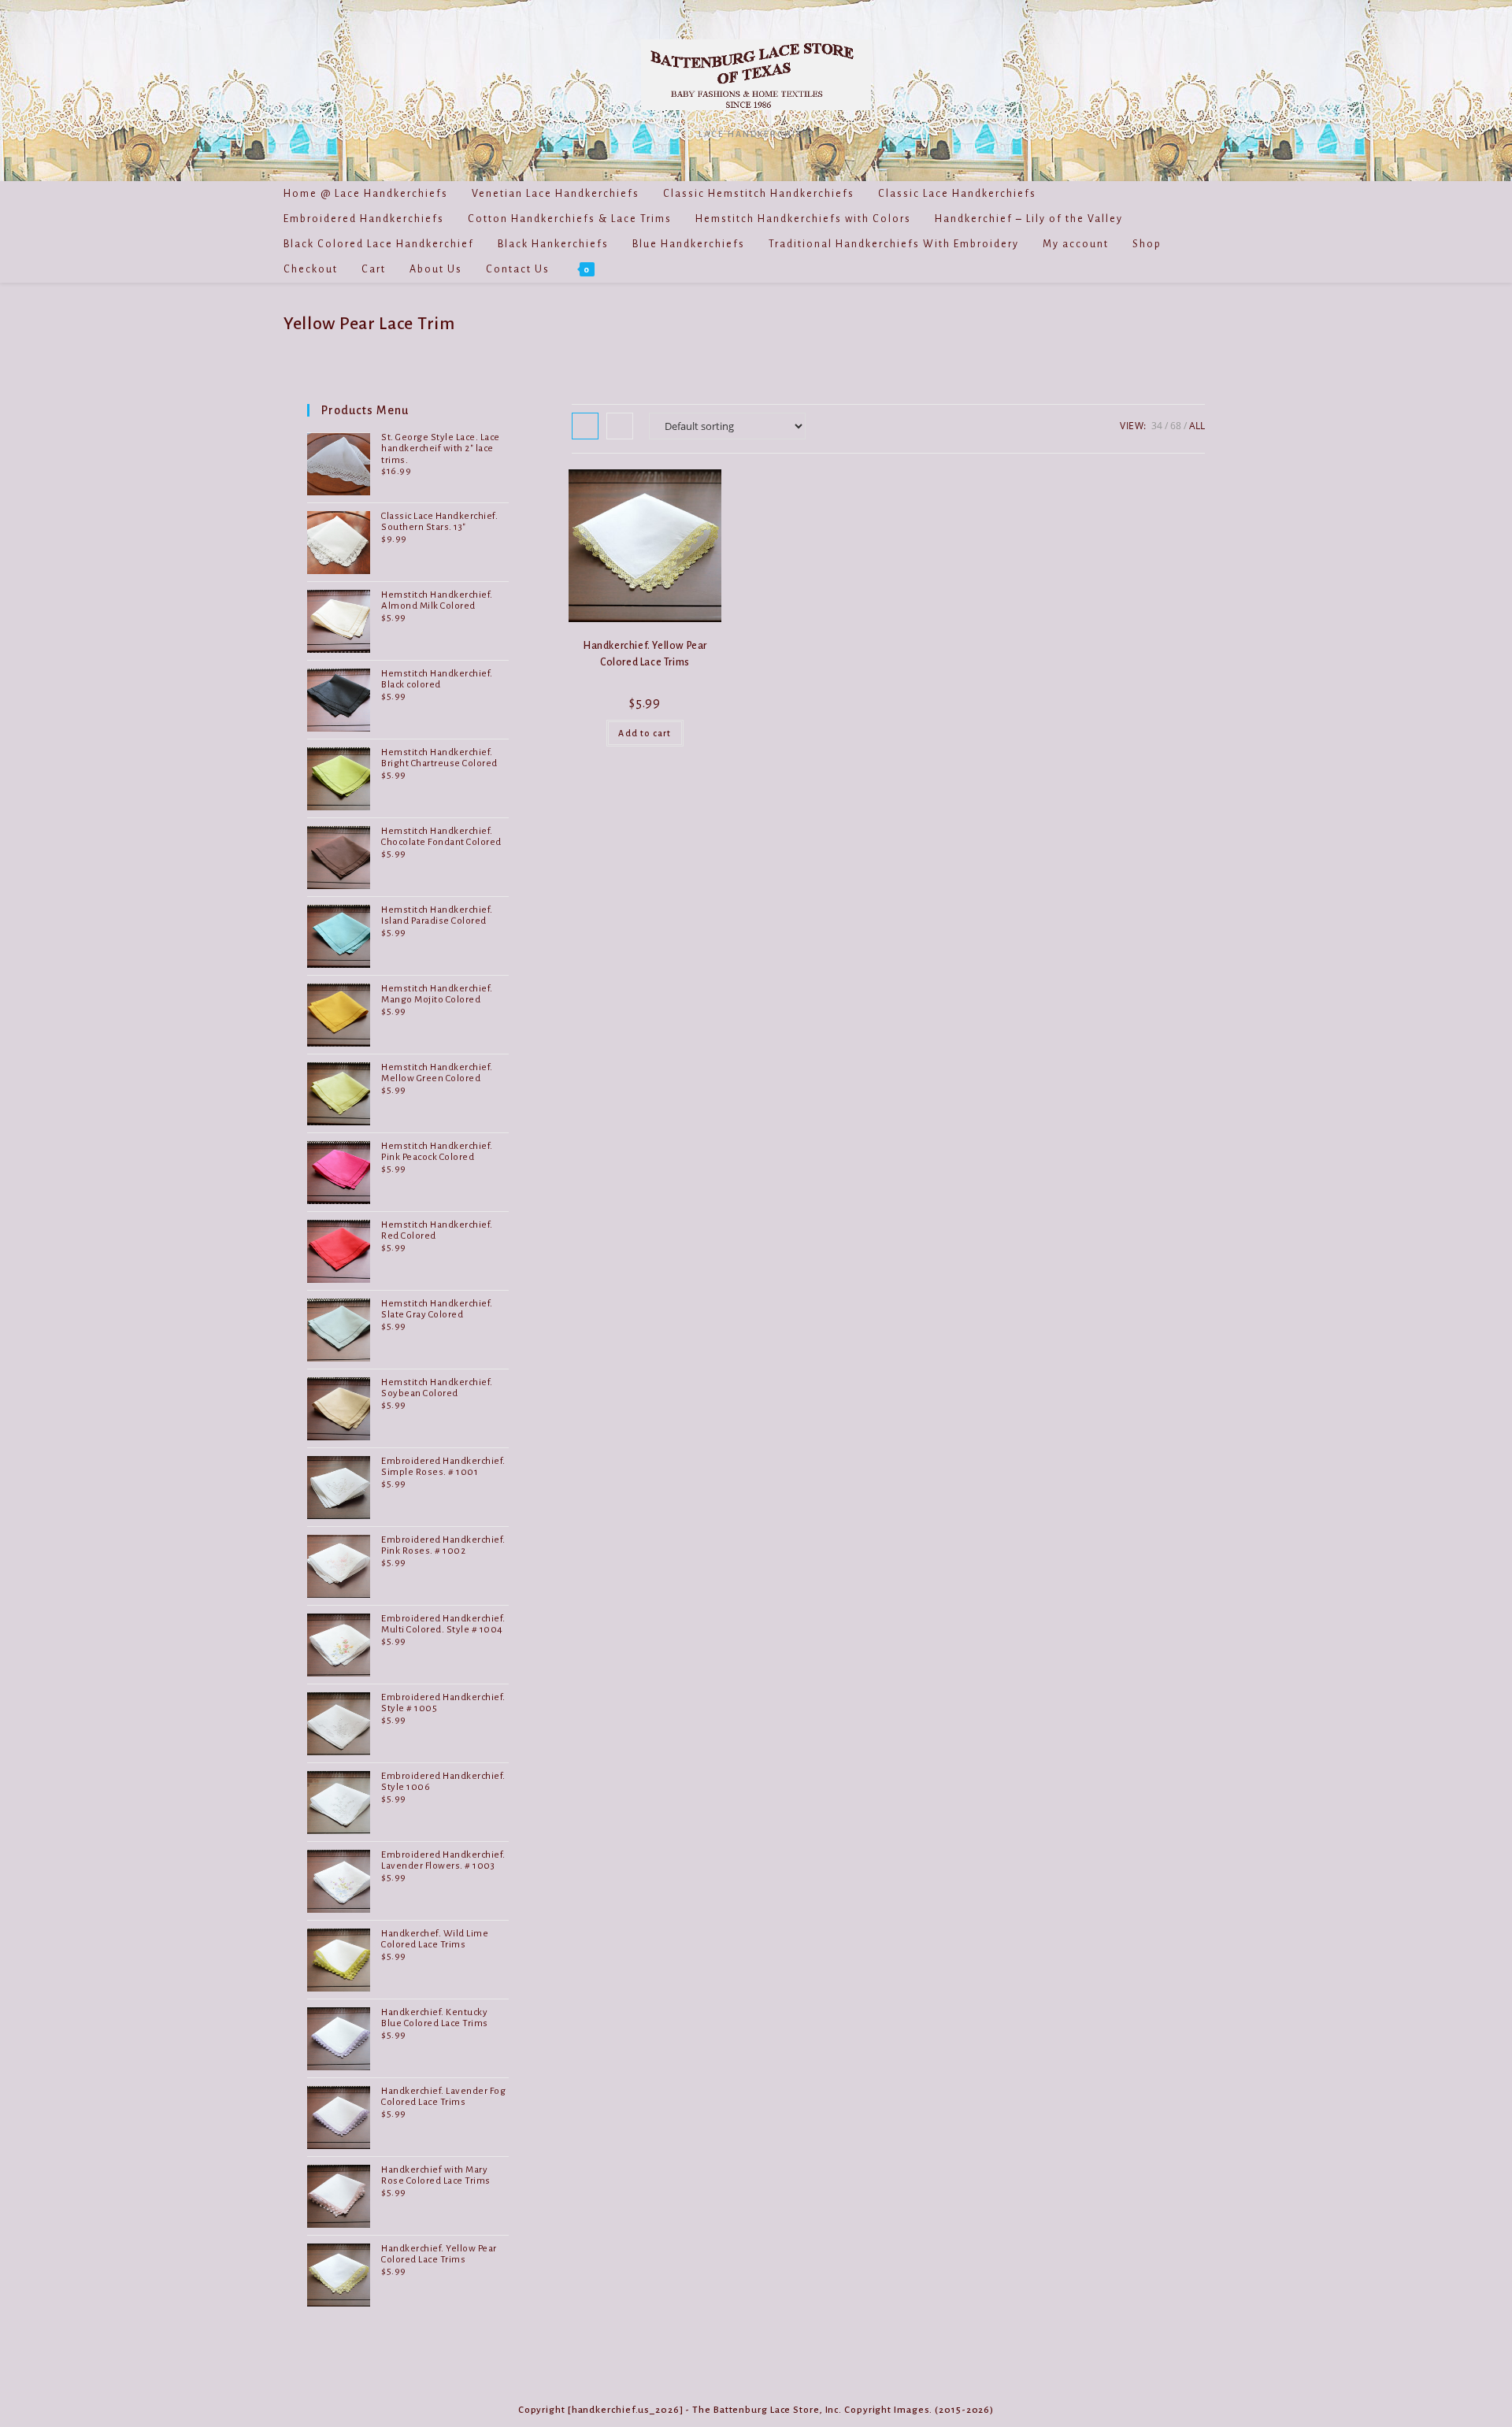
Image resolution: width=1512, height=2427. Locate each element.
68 (1176, 426)
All (1197, 426)
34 (1157, 426)
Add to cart (645, 733)
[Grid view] (585, 426)
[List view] (620, 426)
